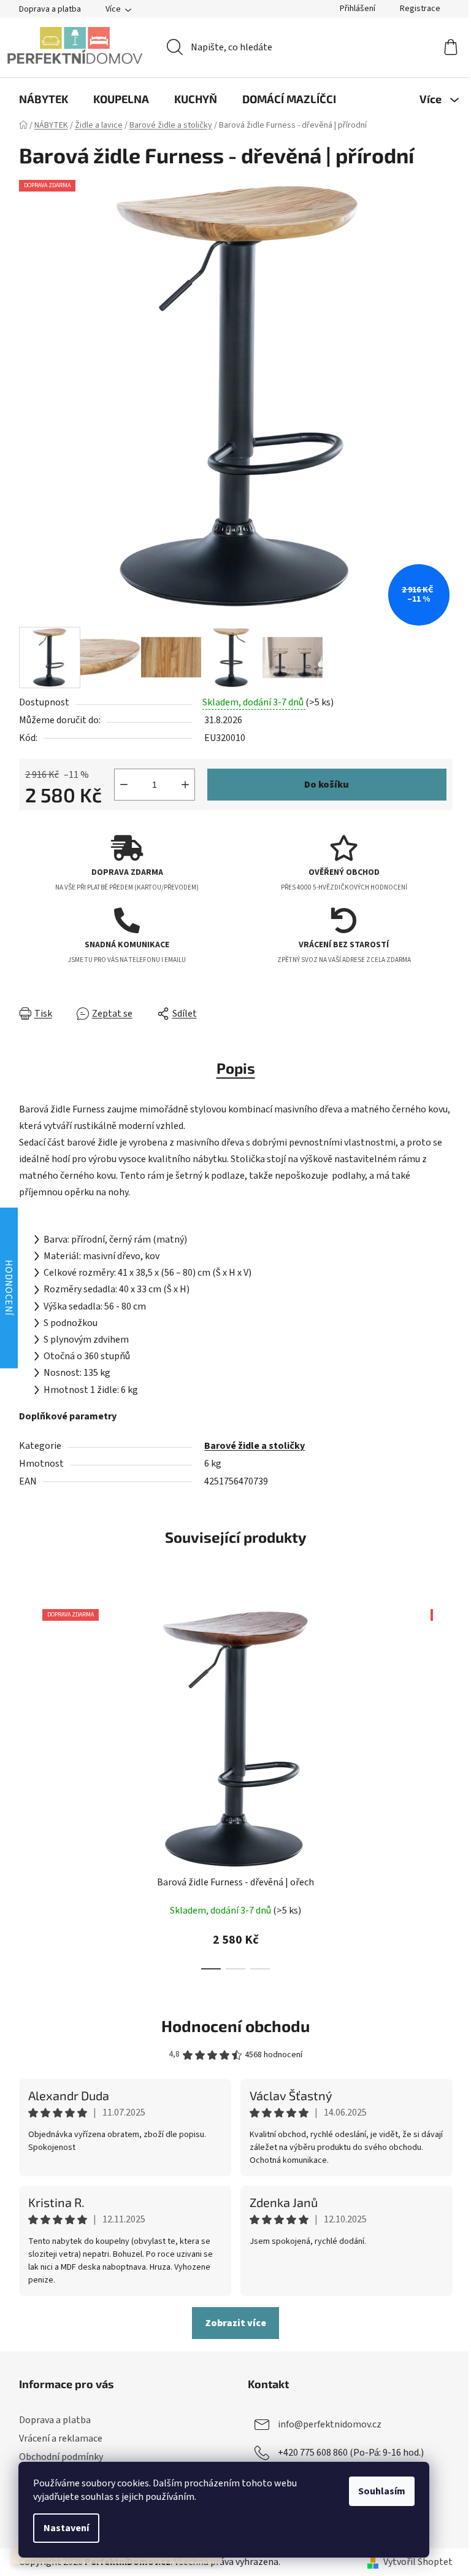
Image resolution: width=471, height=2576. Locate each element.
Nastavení (66, 2528)
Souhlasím (382, 2491)
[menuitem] (44, 99)
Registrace (420, 9)
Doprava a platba (50, 9)
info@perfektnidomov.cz (330, 2424)
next (443, 1786)
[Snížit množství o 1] (124, 785)
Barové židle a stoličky (255, 1446)
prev (29, 1786)
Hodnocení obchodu (235, 2026)
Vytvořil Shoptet (418, 2562)
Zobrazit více (235, 2323)
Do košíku (327, 785)
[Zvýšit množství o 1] (185, 785)
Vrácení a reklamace (61, 2438)
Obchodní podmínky (61, 2457)
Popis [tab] (236, 1068)
